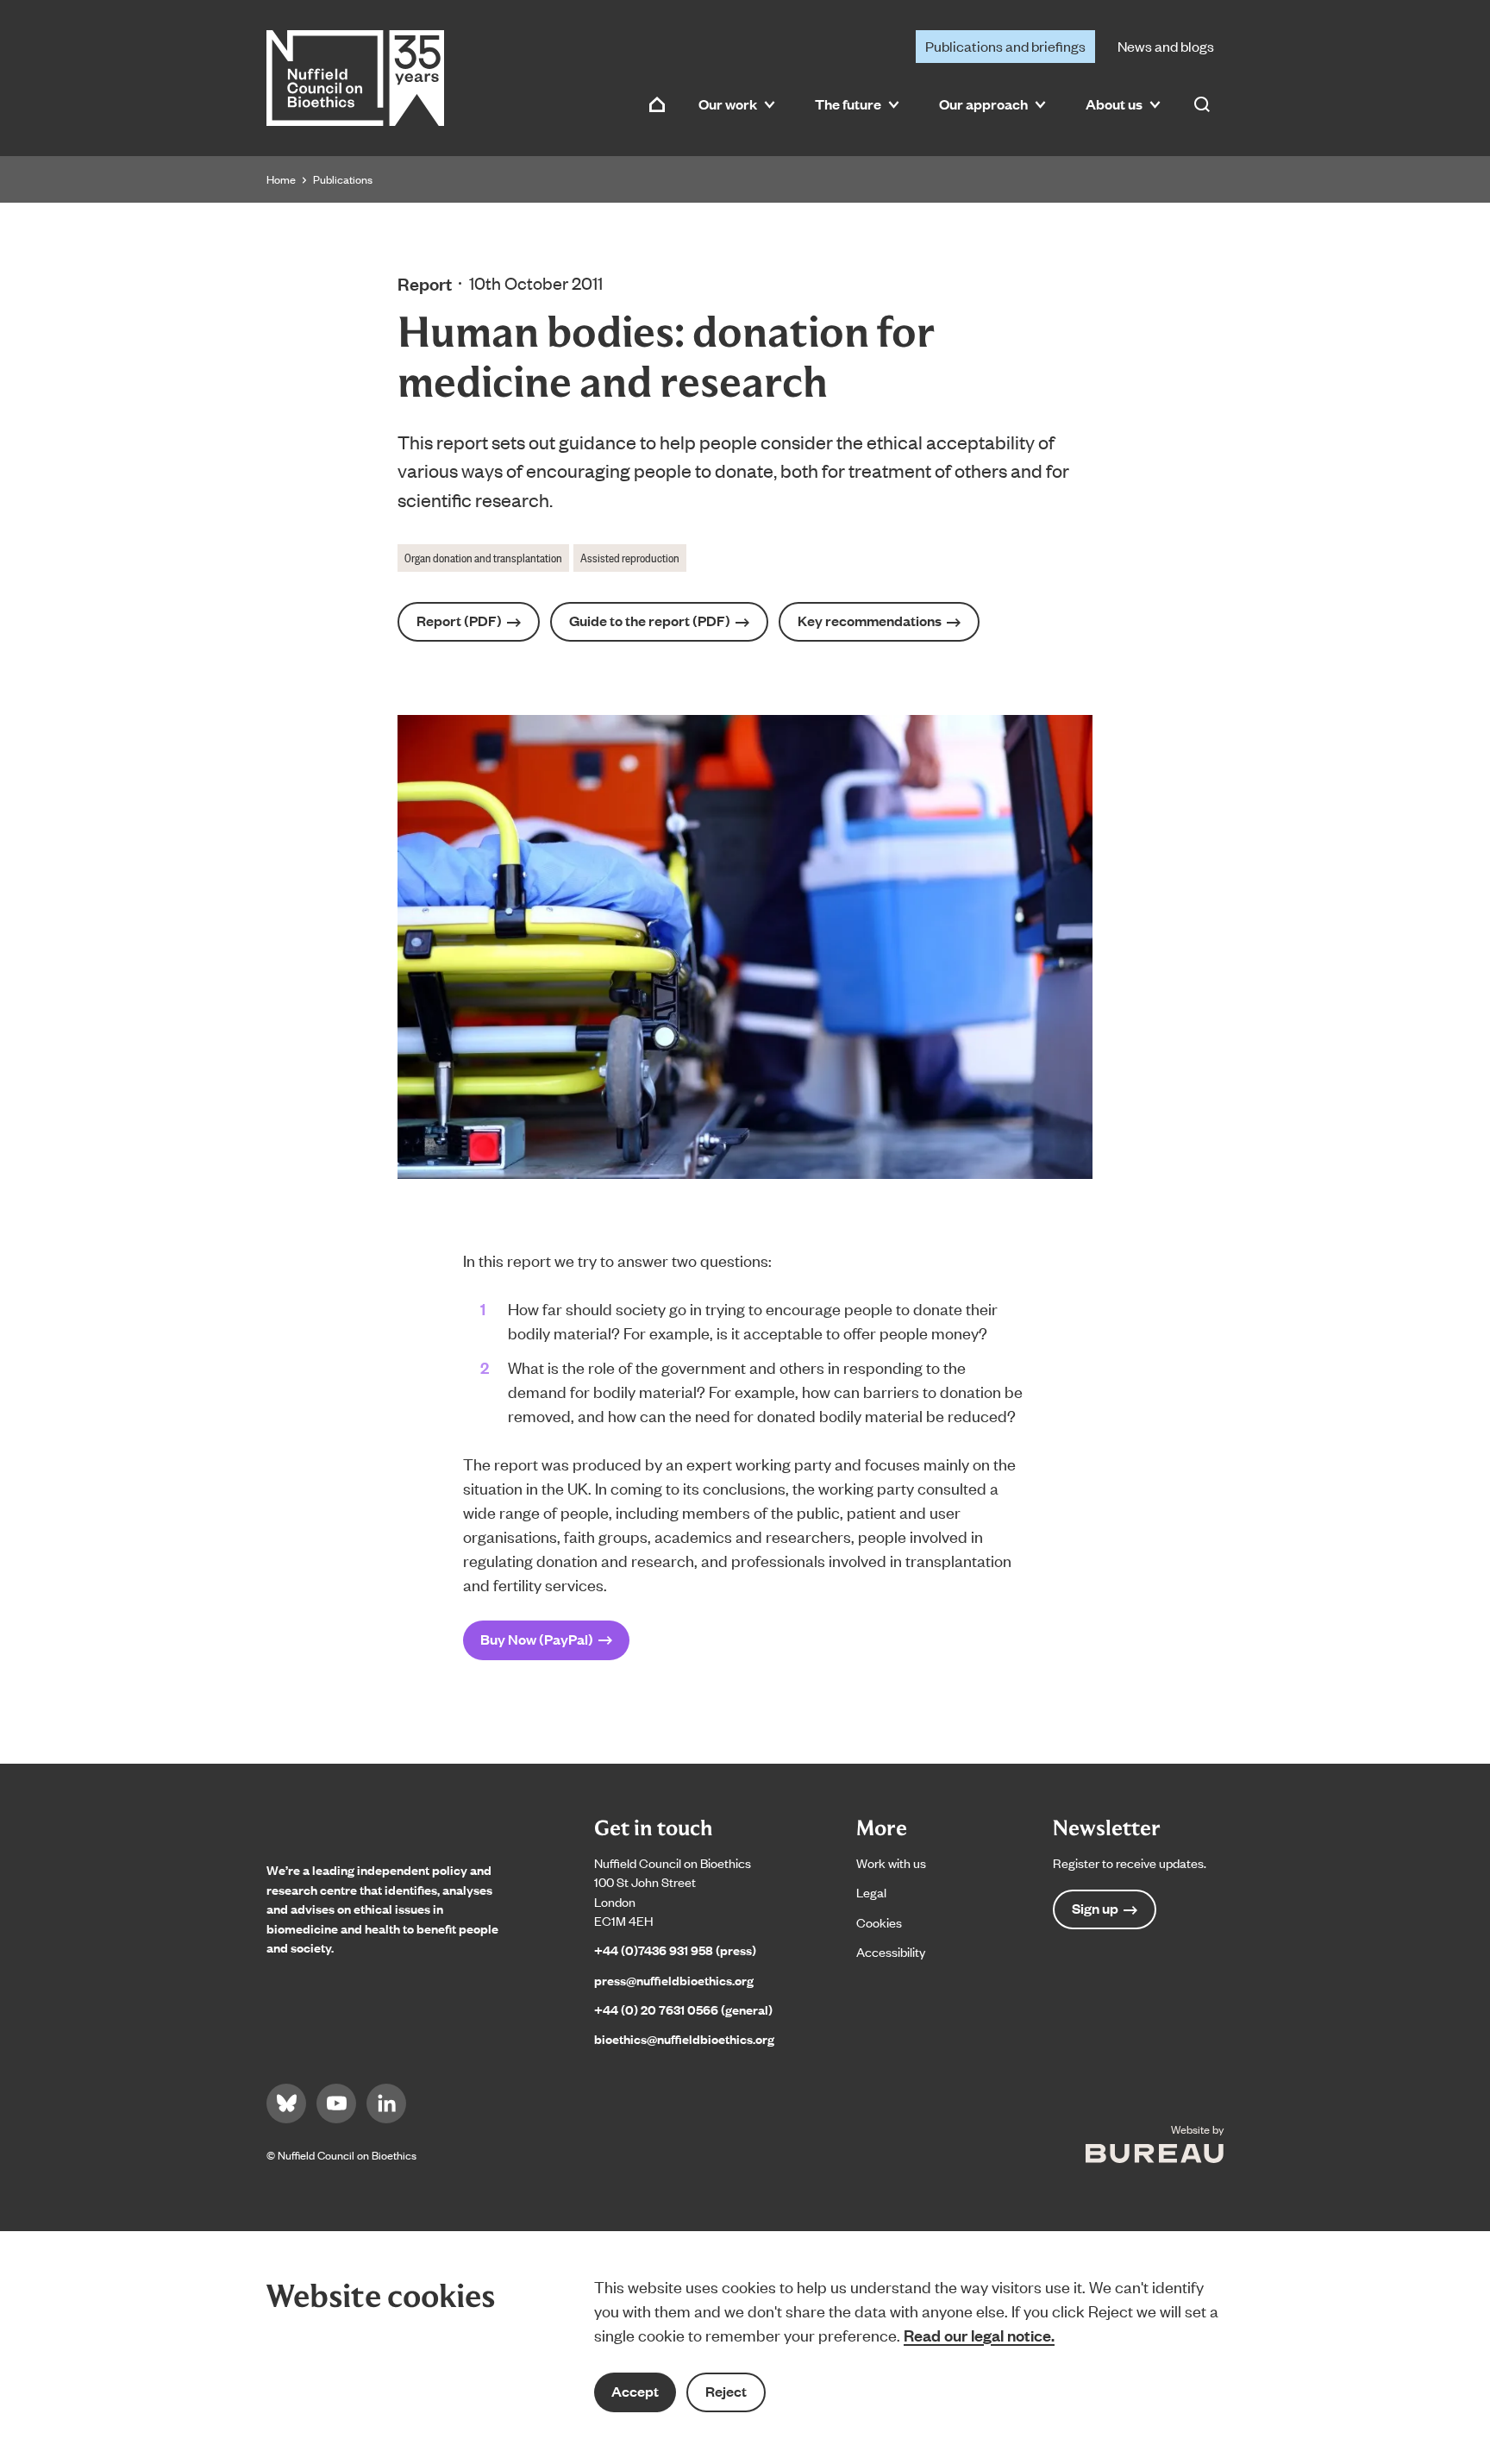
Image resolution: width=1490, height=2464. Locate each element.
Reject (726, 2391)
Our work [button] (728, 104)
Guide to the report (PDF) (650, 621)
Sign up (1095, 1908)
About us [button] (1114, 104)
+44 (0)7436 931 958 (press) (675, 1950)
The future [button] (848, 104)
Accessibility (891, 1951)
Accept (635, 2391)
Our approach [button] (983, 104)
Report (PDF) (459, 621)
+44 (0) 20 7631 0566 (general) (683, 2009)
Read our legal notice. (979, 2335)
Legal (871, 1892)
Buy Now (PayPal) (537, 1639)
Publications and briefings (1005, 46)
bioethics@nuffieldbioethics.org (684, 2038)
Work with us (891, 1862)
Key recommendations (870, 621)
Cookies (879, 1922)
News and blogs (1166, 46)
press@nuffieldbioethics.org (674, 1980)
